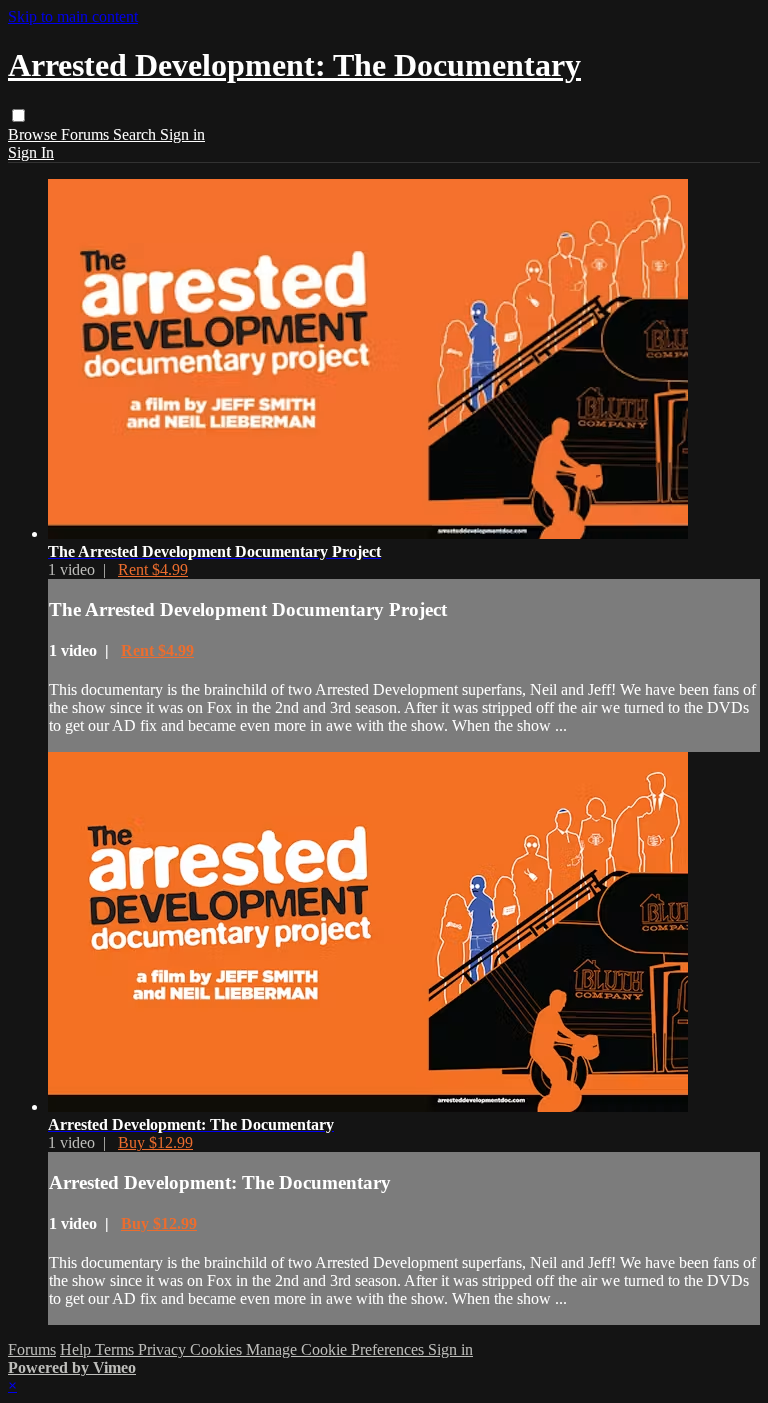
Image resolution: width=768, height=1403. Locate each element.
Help (77, 1349)
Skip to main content (73, 16)
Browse (34, 134)
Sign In (31, 152)
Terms (116, 1349)
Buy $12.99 (155, 1142)
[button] (18, 115)
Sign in (182, 134)
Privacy (164, 1349)
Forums (87, 134)
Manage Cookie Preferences (337, 1349)
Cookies (218, 1349)
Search (136, 134)
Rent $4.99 (153, 569)
